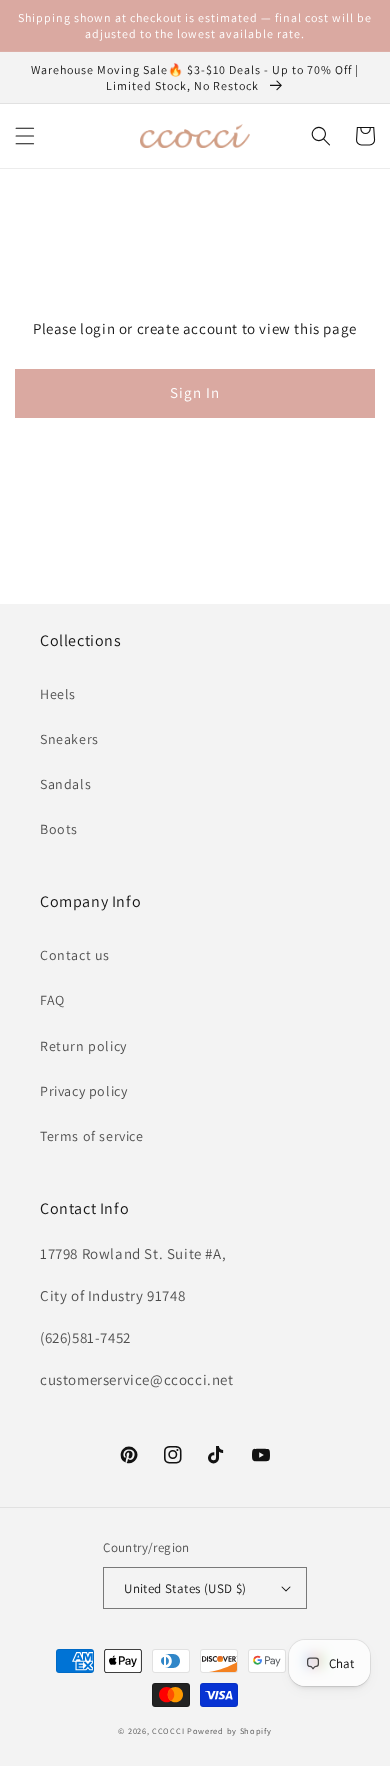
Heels (58, 694)
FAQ (52, 1000)
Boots (59, 829)
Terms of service (92, 1136)
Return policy (83, 1046)
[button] (25, 136)
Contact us (75, 955)
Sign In (195, 392)
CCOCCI (168, 1730)
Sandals (65, 784)
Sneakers (69, 739)
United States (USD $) (185, 1588)
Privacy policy (83, 1091)
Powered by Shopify (229, 1730)
